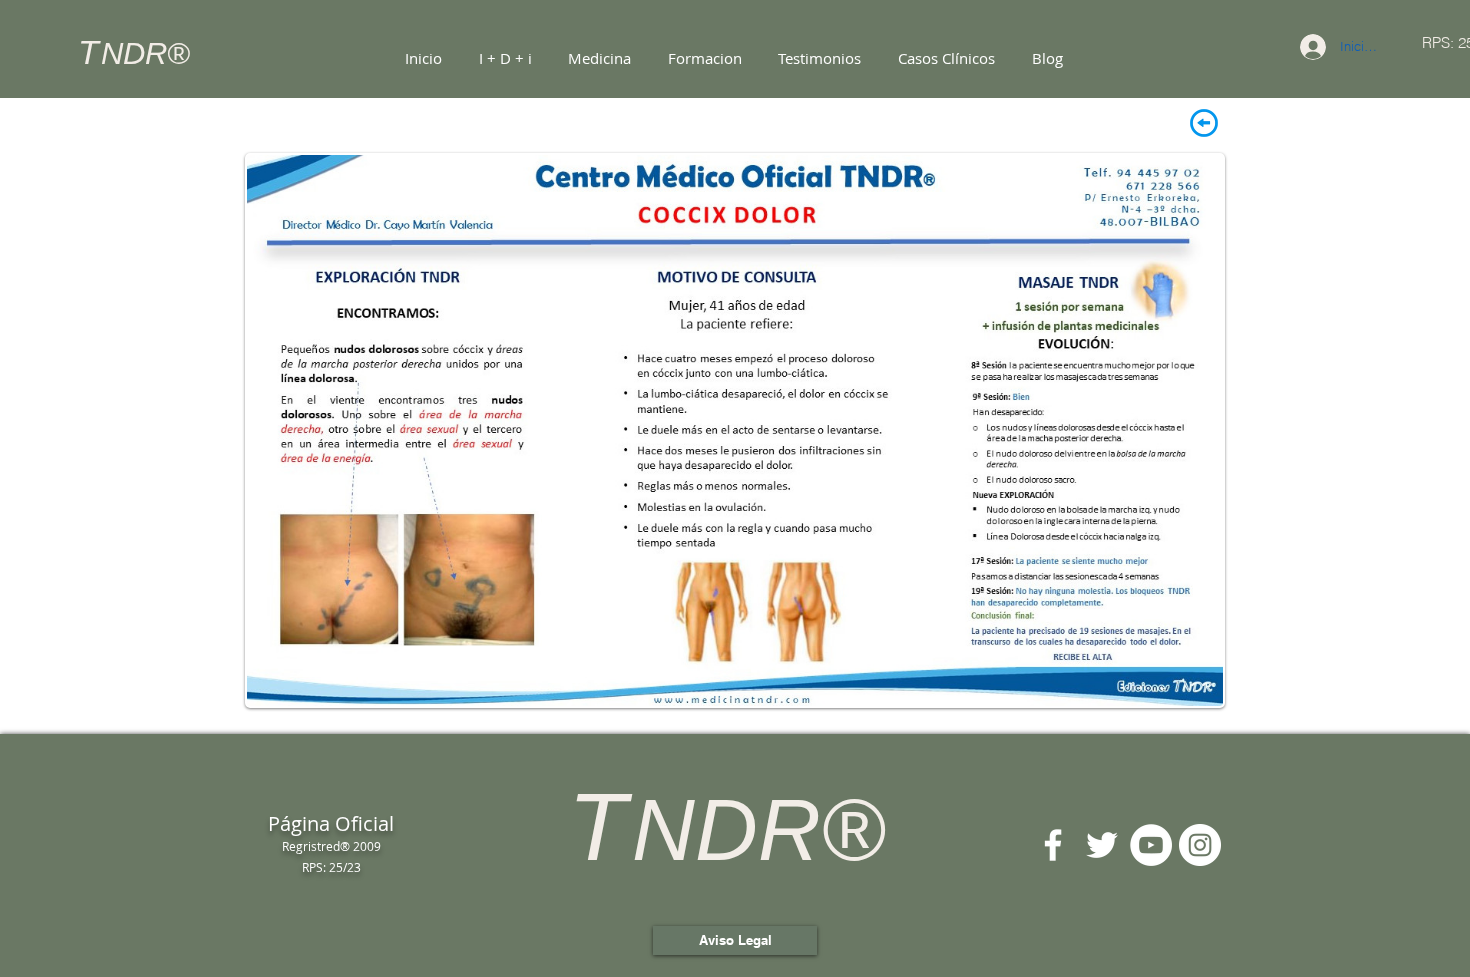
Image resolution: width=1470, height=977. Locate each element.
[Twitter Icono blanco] (1102, 845)
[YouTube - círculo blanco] (1151, 845)
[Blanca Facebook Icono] (1053, 845)
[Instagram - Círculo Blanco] (1200, 845)
